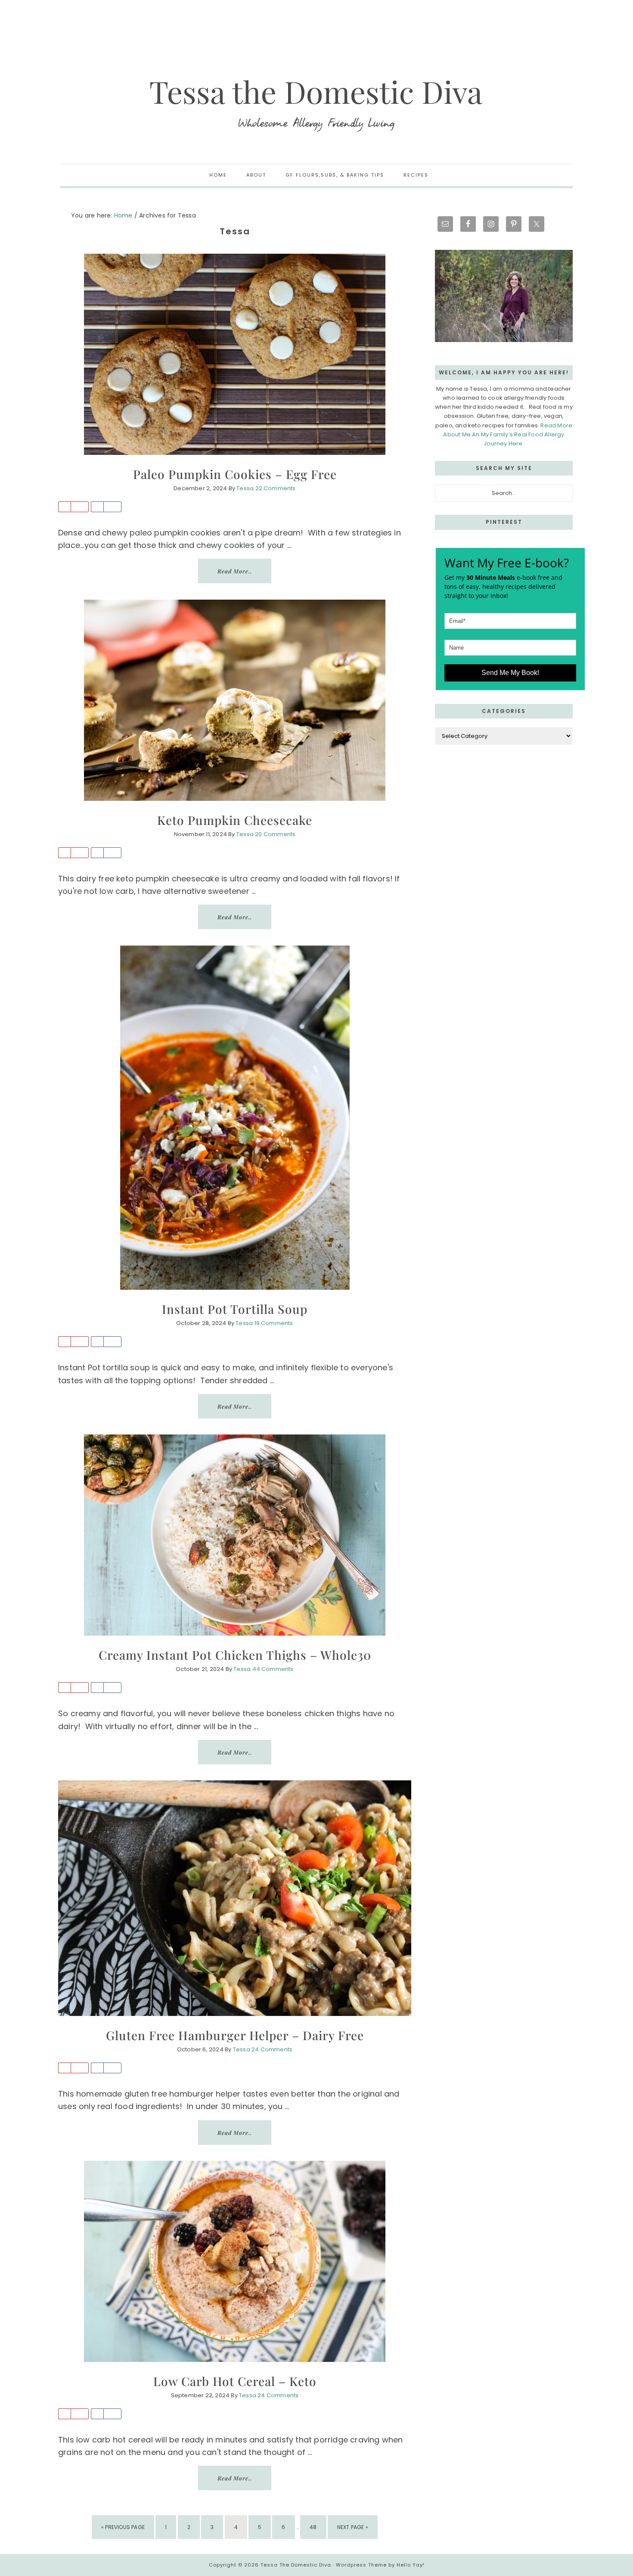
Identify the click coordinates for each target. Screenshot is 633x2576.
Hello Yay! (411, 2565)
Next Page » (352, 2531)
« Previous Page (123, 2531)
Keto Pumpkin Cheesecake (235, 820)
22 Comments (276, 488)
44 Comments (273, 1669)
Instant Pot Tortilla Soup (235, 1309)
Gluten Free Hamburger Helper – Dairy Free (235, 2035)
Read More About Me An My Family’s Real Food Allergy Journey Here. (508, 434)
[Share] (97, 507)
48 (316, 2527)
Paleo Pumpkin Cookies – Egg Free (235, 474)
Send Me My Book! (510, 673)
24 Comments (272, 2049)
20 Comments (275, 834)
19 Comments (274, 1323)
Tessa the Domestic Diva (316, 103)
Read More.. (235, 571)
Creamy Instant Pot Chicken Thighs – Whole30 (235, 1655)
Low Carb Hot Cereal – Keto (235, 2381)
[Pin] (64, 507)
